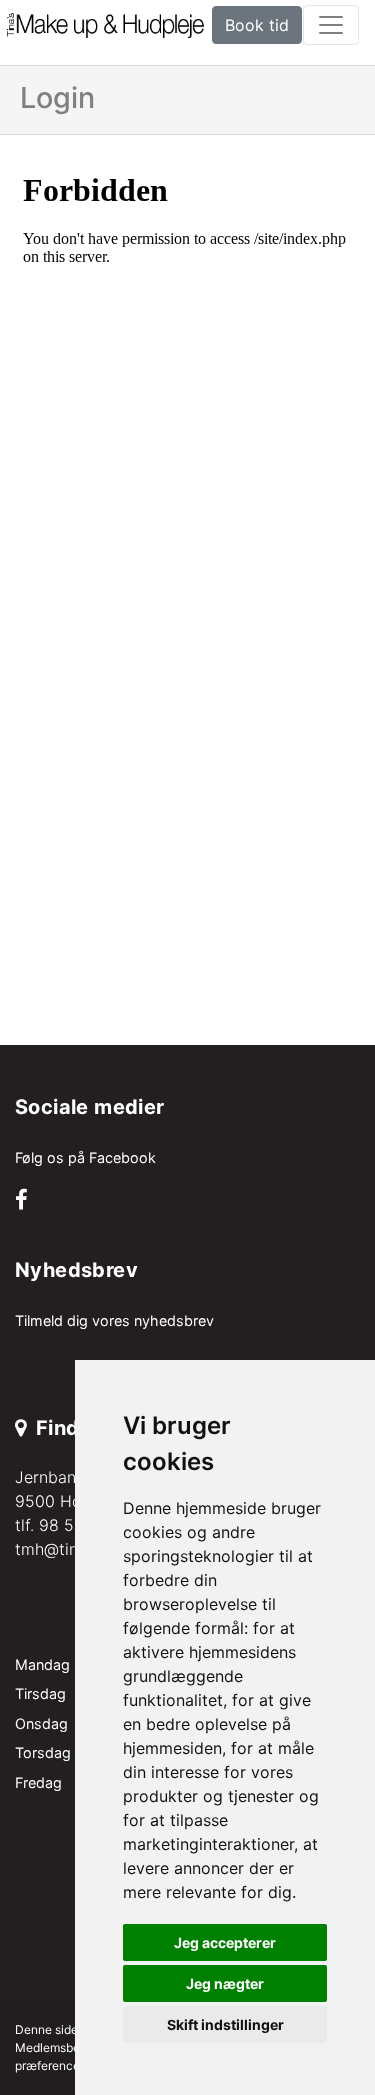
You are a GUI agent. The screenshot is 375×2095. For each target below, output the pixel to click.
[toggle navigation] (331, 25)
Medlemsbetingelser (71, 2047)
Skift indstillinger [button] (225, 2024)
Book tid (257, 25)
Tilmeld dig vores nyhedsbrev (114, 1320)
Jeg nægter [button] (225, 1983)
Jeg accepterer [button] (225, 1942)
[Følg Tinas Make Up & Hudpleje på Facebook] (21, 1202)
